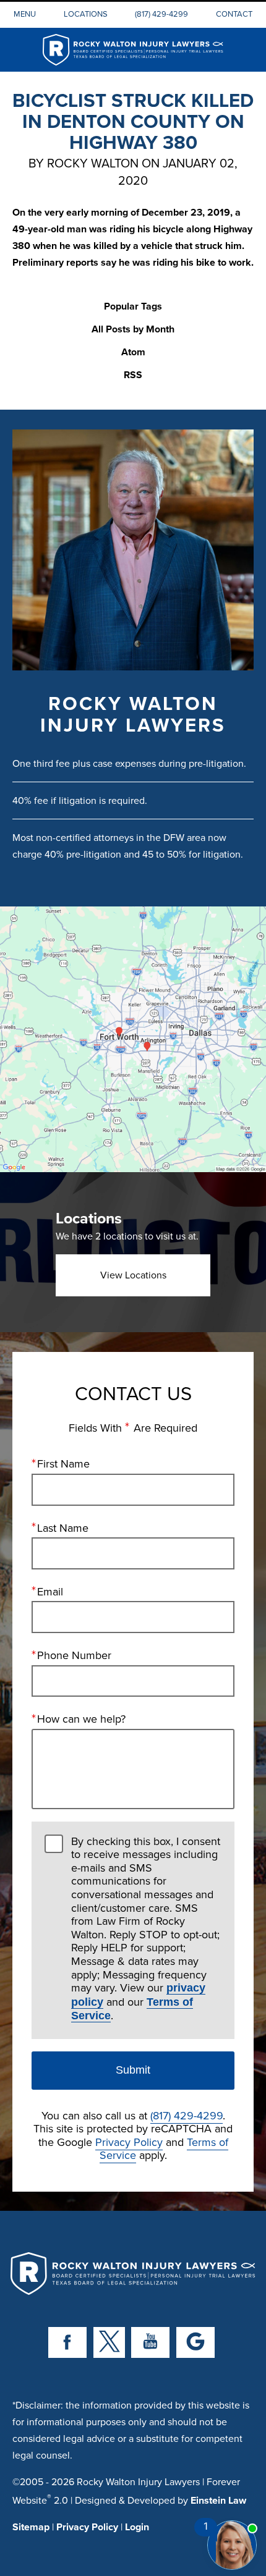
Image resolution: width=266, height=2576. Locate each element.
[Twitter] (109, 2342)
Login (137, 2527)
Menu (25, 14)
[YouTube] (150, 2342)
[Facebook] (67, 2342)
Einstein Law (218, 2500)
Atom (133, 353)
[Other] (195, 2342)
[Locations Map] (133, 1038)
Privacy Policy (129, 2142)
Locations (86, 14)
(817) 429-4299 (161, 14)
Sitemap (31, 2527)
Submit (133, 2070)
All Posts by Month (133, 330)
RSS (133, 375)
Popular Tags (133, 307)
